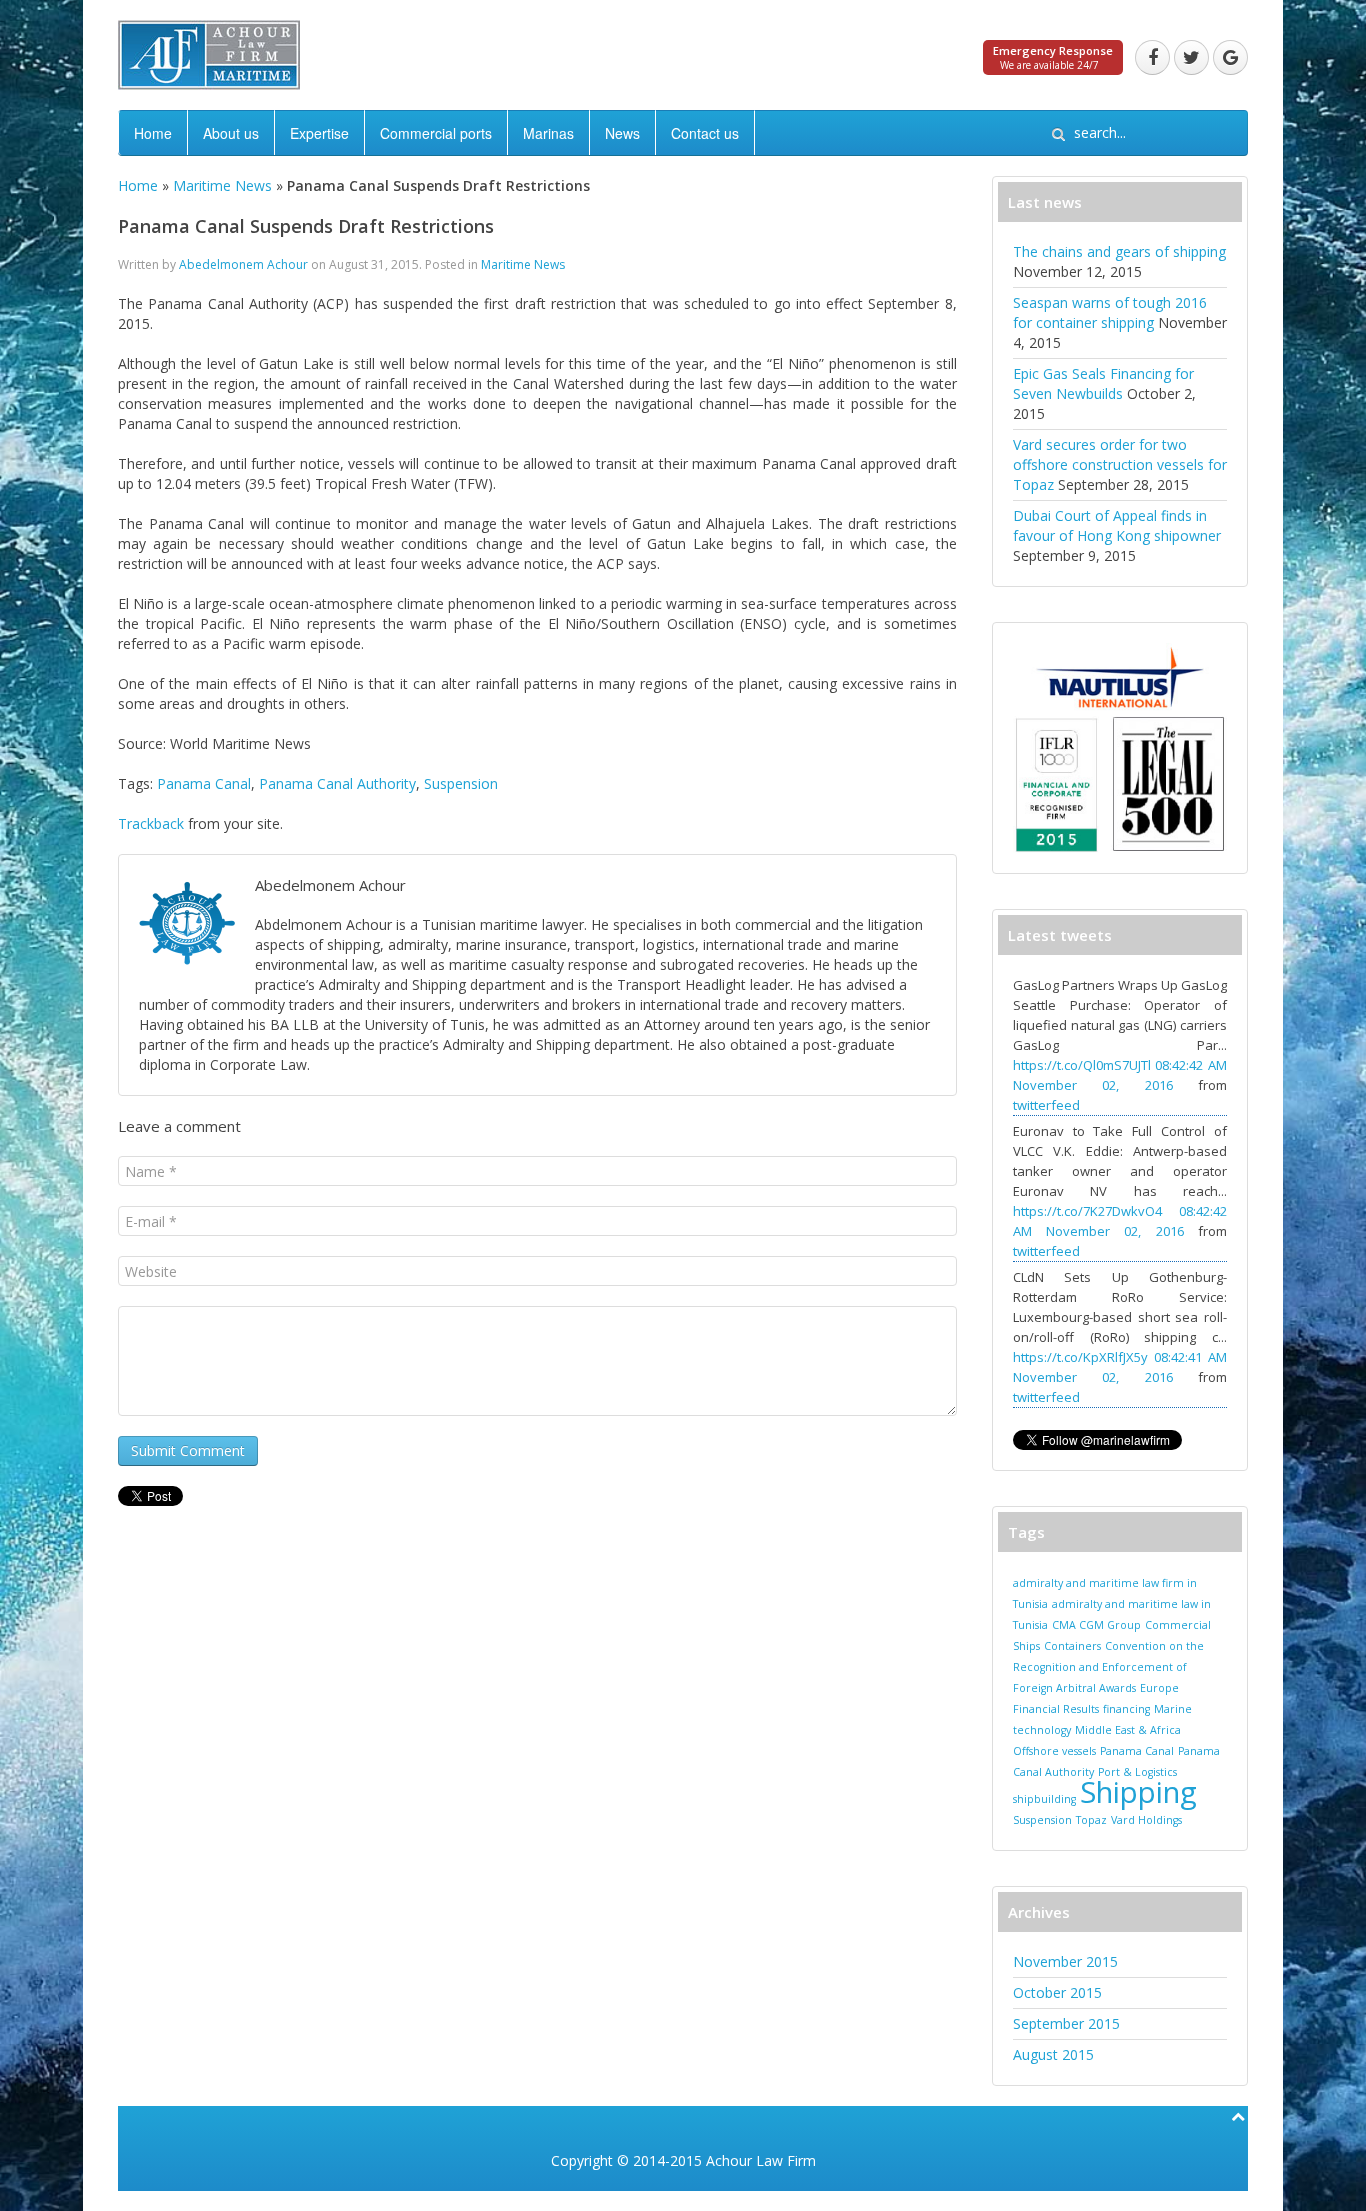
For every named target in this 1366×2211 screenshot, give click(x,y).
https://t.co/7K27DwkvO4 (1087, 1211)
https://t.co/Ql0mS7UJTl (1082, 1065)
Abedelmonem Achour (243, 264)
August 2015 (1053, 2054)
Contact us (705, 133)
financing (1126, 1709)
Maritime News (222, 185)
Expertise (319, 133)
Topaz (1091, 1820)
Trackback (151, 823)
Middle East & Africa (1128, 1730)
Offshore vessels (1054, 1751)
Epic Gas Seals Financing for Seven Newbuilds (1103, 383)
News (622, 133)
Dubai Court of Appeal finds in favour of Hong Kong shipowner (1117, 525)
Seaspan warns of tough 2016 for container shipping (1110, 312)
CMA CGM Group (1096, 1625)
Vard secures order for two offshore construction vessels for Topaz (1120, 464)
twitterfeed (1046, 1105)
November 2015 (1065, 1961)
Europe (1159, 1688)
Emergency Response (1053, 50)
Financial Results (1056, 1709)
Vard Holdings (1146, 1820)
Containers (1072, 1646)
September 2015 (1066, 2023)
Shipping (1138, 1792)
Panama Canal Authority (337, 783)
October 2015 (1057, 1992)
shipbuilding (1044, 1799)
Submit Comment (188, 1450)
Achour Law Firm (761, 2160)
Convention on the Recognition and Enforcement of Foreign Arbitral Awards (1108, 1667)
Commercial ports (436, 133)
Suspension (461, 783)
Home (153, 133)
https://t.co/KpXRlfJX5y (1080, 1357)
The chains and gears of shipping (1119, 251)
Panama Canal (204, 783)
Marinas (548, 133)
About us (231, 133)
